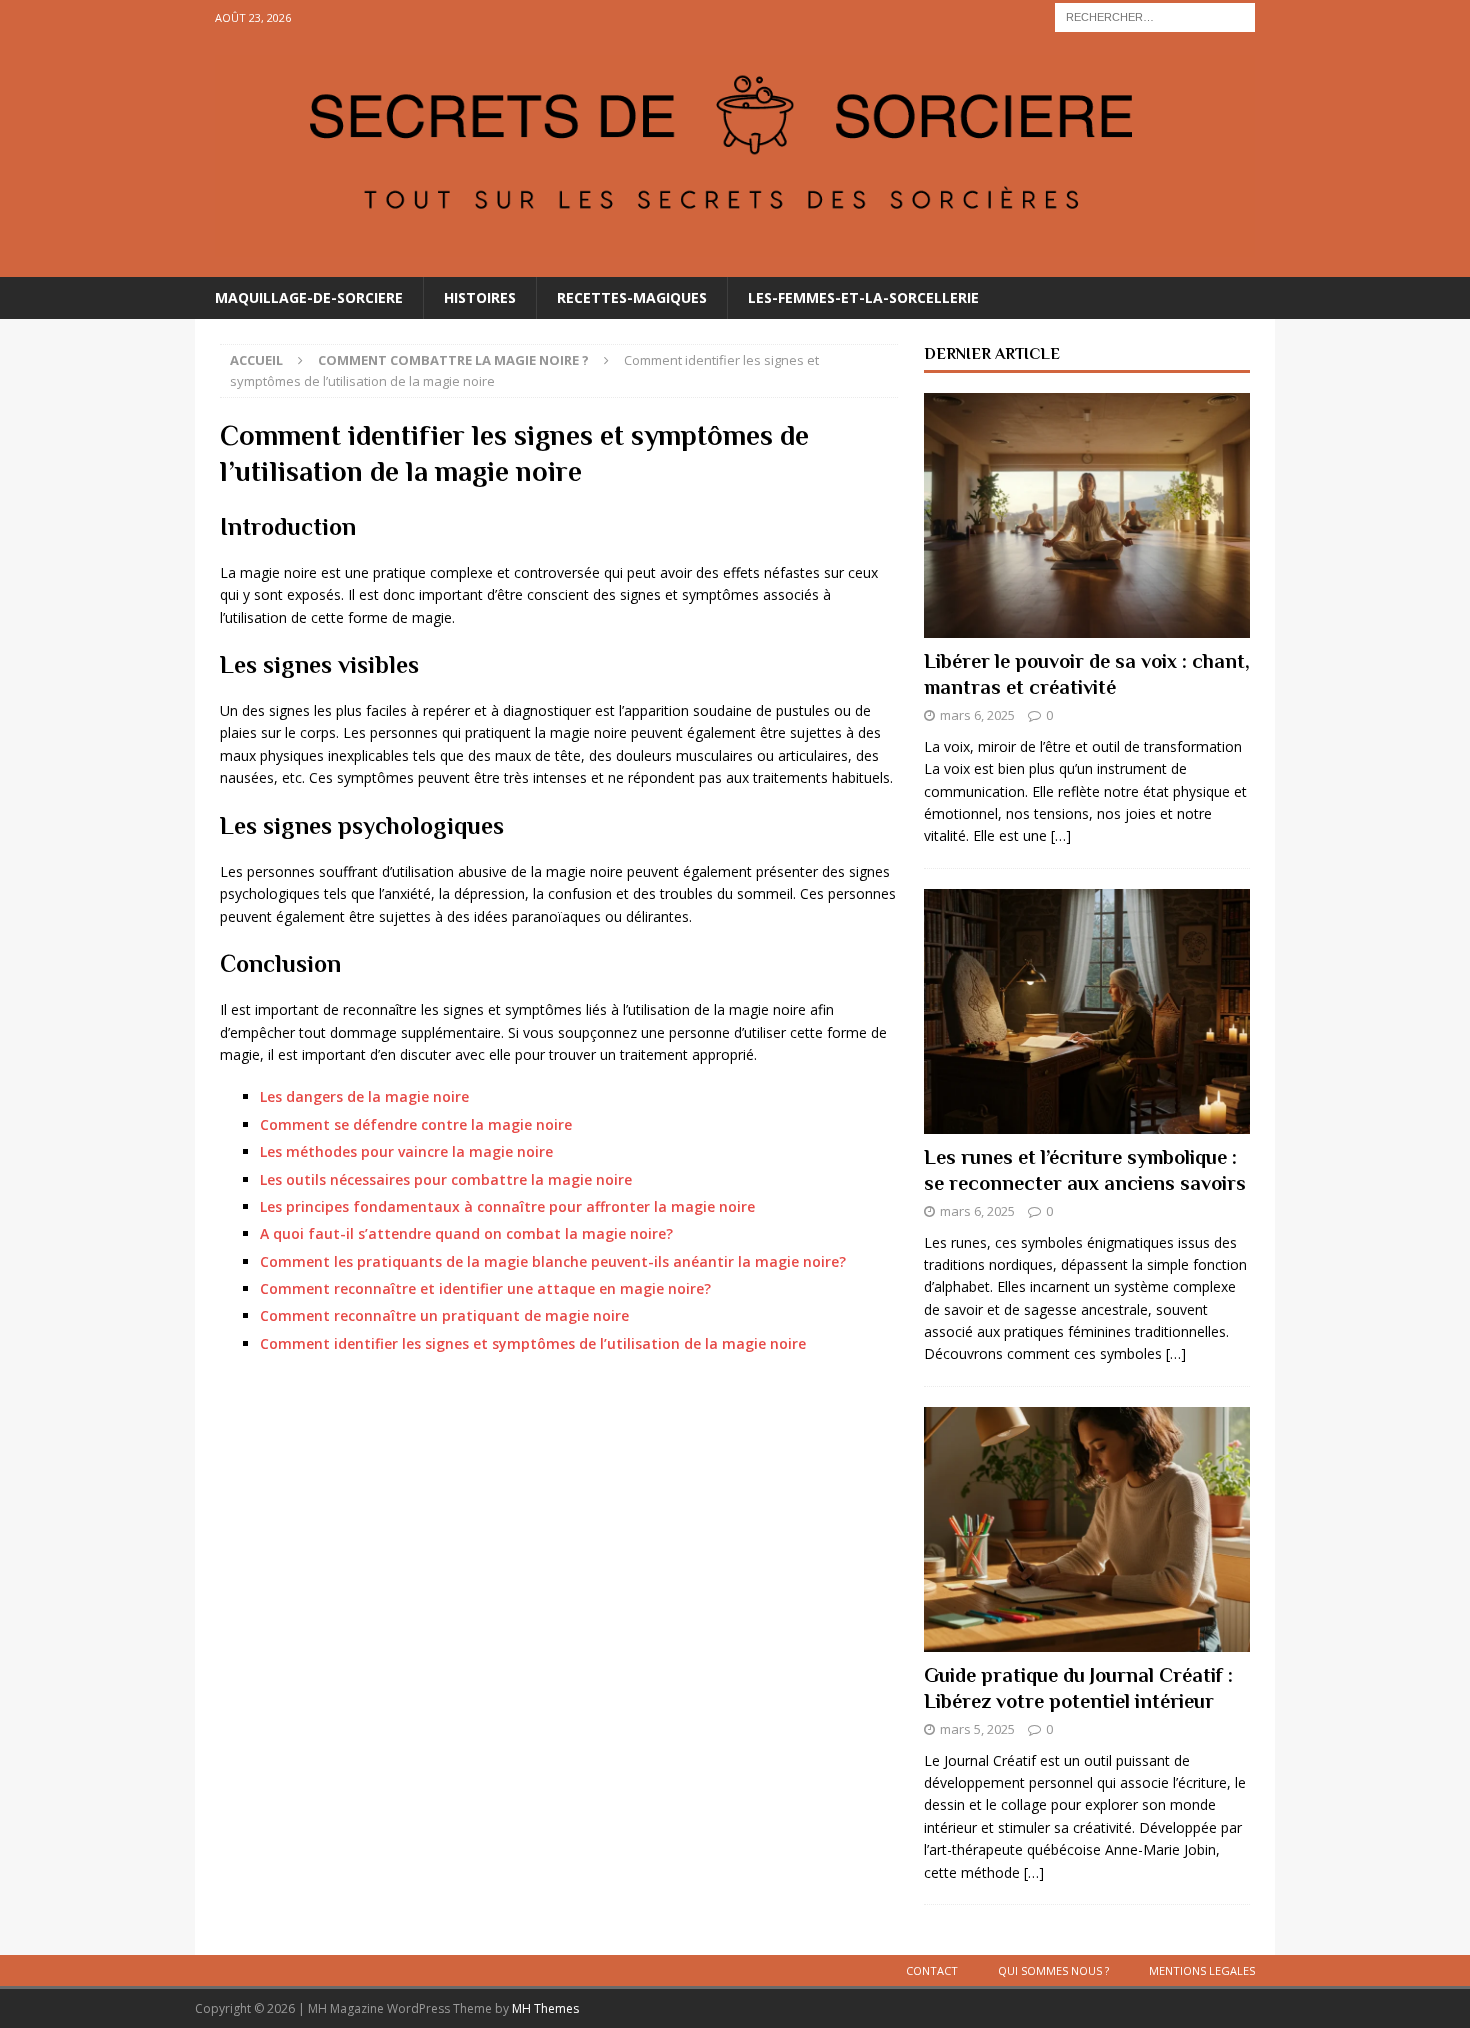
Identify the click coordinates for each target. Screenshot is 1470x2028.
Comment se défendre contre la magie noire (416, 1124)
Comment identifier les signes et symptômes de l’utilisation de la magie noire (533, 1343)
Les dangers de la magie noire (364, 1096)
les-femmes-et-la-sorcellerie (863, 297)
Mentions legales (1202, 1970)
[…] (1061, 835)
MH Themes (545, 2008)
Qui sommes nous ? (1053, 1970)
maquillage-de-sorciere (309, 297)
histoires (480, 297)
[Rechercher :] (1155, 15)
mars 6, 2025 (977, 715)
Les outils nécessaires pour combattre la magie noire (446, 1179)
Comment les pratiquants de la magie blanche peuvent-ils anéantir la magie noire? (553, 1261)
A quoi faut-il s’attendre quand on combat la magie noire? (466, 1233)
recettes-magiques (632, 297)
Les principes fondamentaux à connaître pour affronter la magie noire (507, 1206)
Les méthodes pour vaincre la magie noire (406, 1151)
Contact (932, 1970)
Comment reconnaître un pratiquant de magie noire (444, 1315)
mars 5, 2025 (977, 1729)
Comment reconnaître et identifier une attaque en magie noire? (485, 1288)
